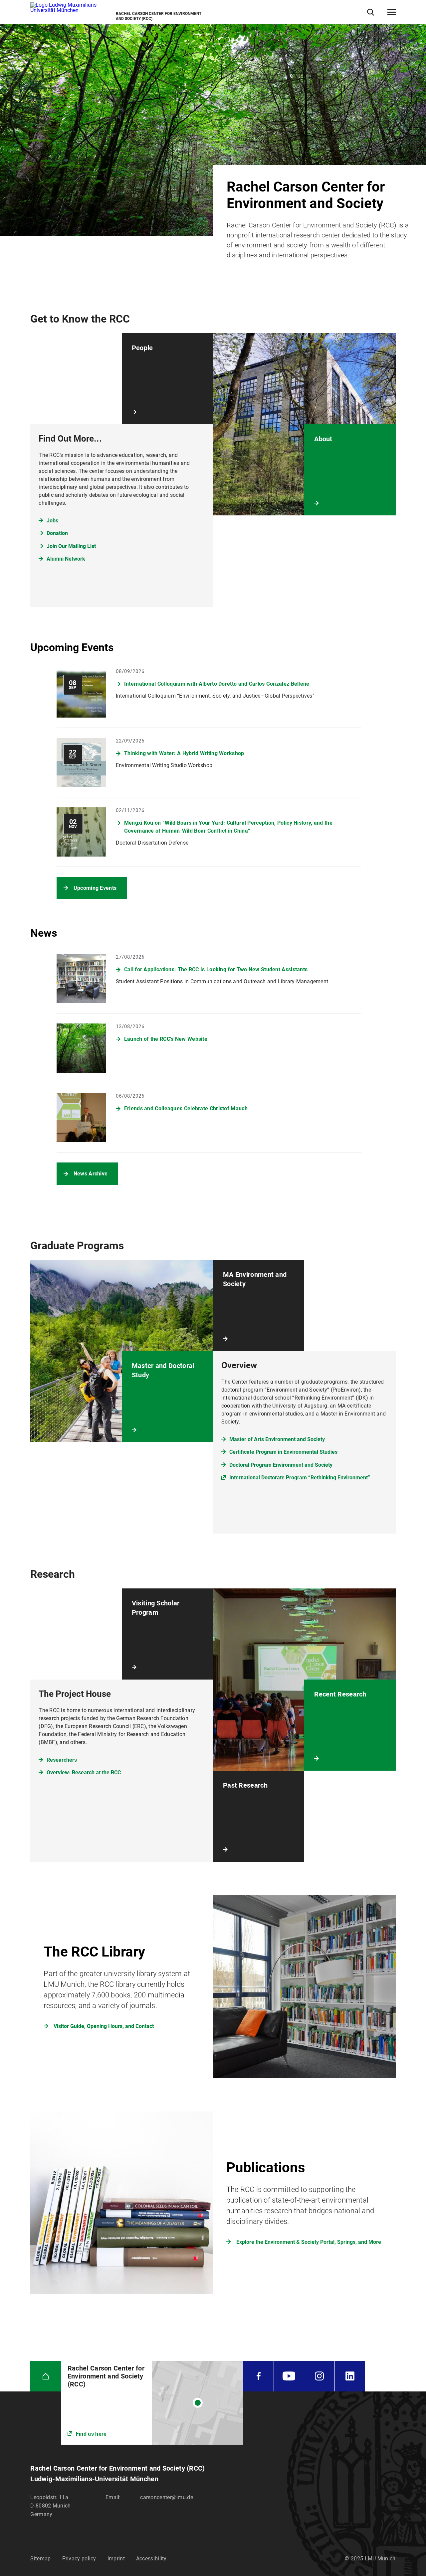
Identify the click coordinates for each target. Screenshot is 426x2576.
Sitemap (40, 2559)
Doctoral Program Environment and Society (281, 1465)
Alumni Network (66, 559)
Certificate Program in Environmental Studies (283, 1452)
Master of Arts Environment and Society (277, 1439)
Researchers (62, 1760)
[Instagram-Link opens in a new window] (319, 2376)
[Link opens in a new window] (152, 2403)
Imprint (116, 2559)
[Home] (45, 2376)
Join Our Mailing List (71, 546)
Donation (57, 533)
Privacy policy (79, 2559)
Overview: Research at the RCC (84, 1772)
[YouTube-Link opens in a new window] (289, 2376)
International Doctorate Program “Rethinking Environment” (300, 1478)
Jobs (52, 521)
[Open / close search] (371, 12)
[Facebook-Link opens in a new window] (258, 2376)
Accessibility (151, 2559)
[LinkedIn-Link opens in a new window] (350, 2376)
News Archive (91, 1174)
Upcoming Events (95, 888)
